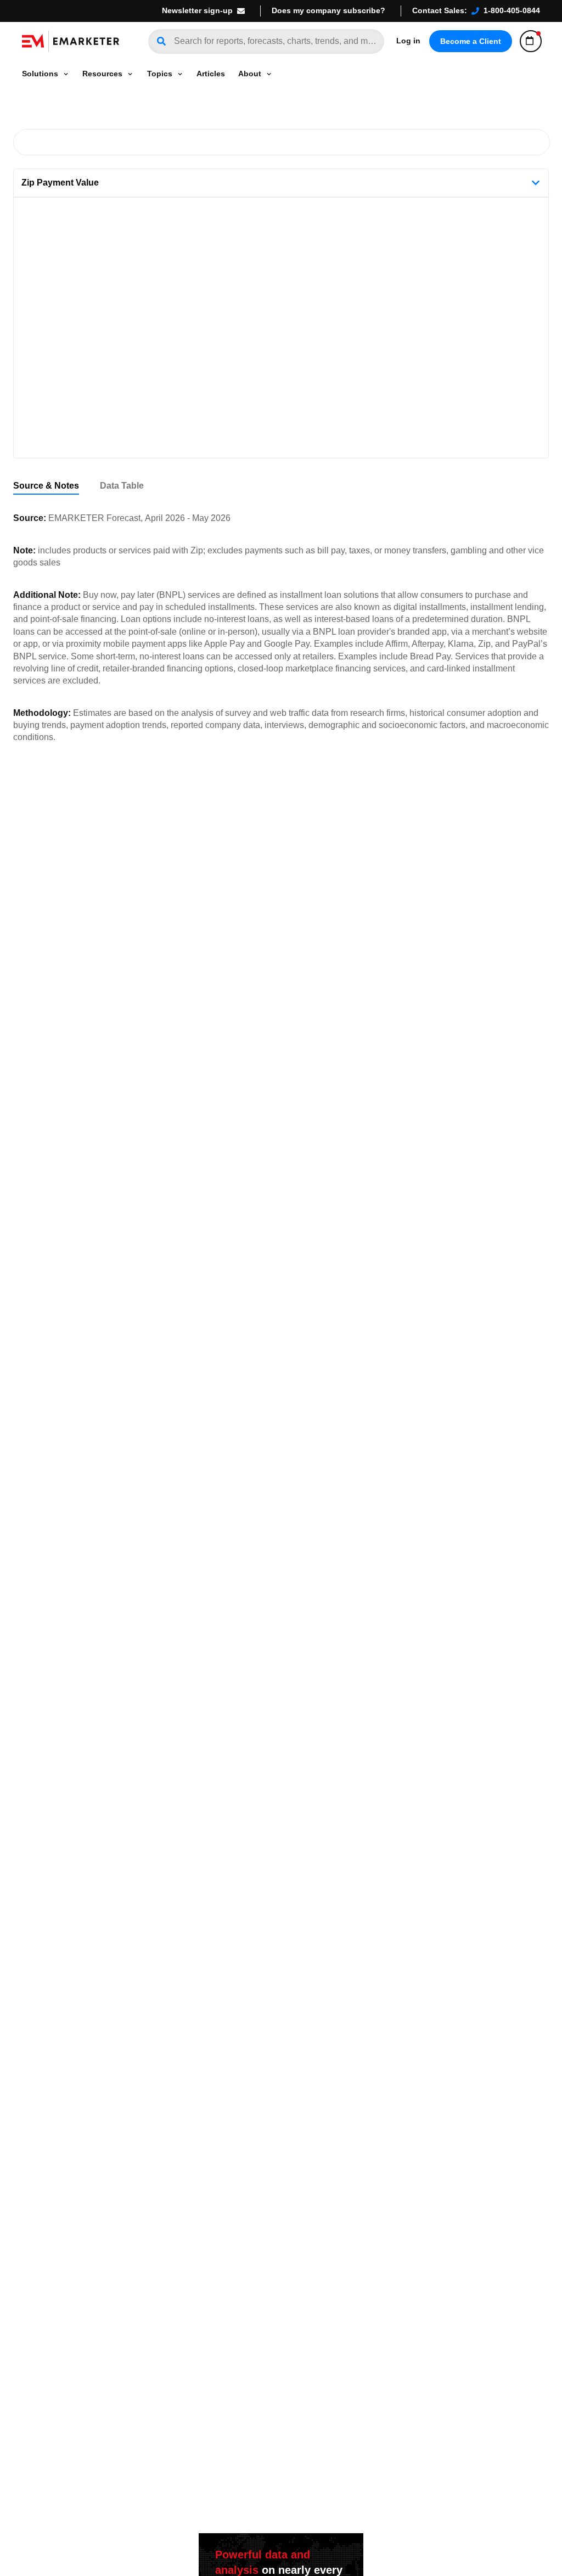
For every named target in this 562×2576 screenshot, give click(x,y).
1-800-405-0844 (512, 10)
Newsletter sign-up (197, 10)
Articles (211, 74)
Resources (102, 74)
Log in (408, 41)
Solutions (40, 74)
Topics (160, 74)
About (250, 74)
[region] (281, 486)
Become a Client (471, 41)
